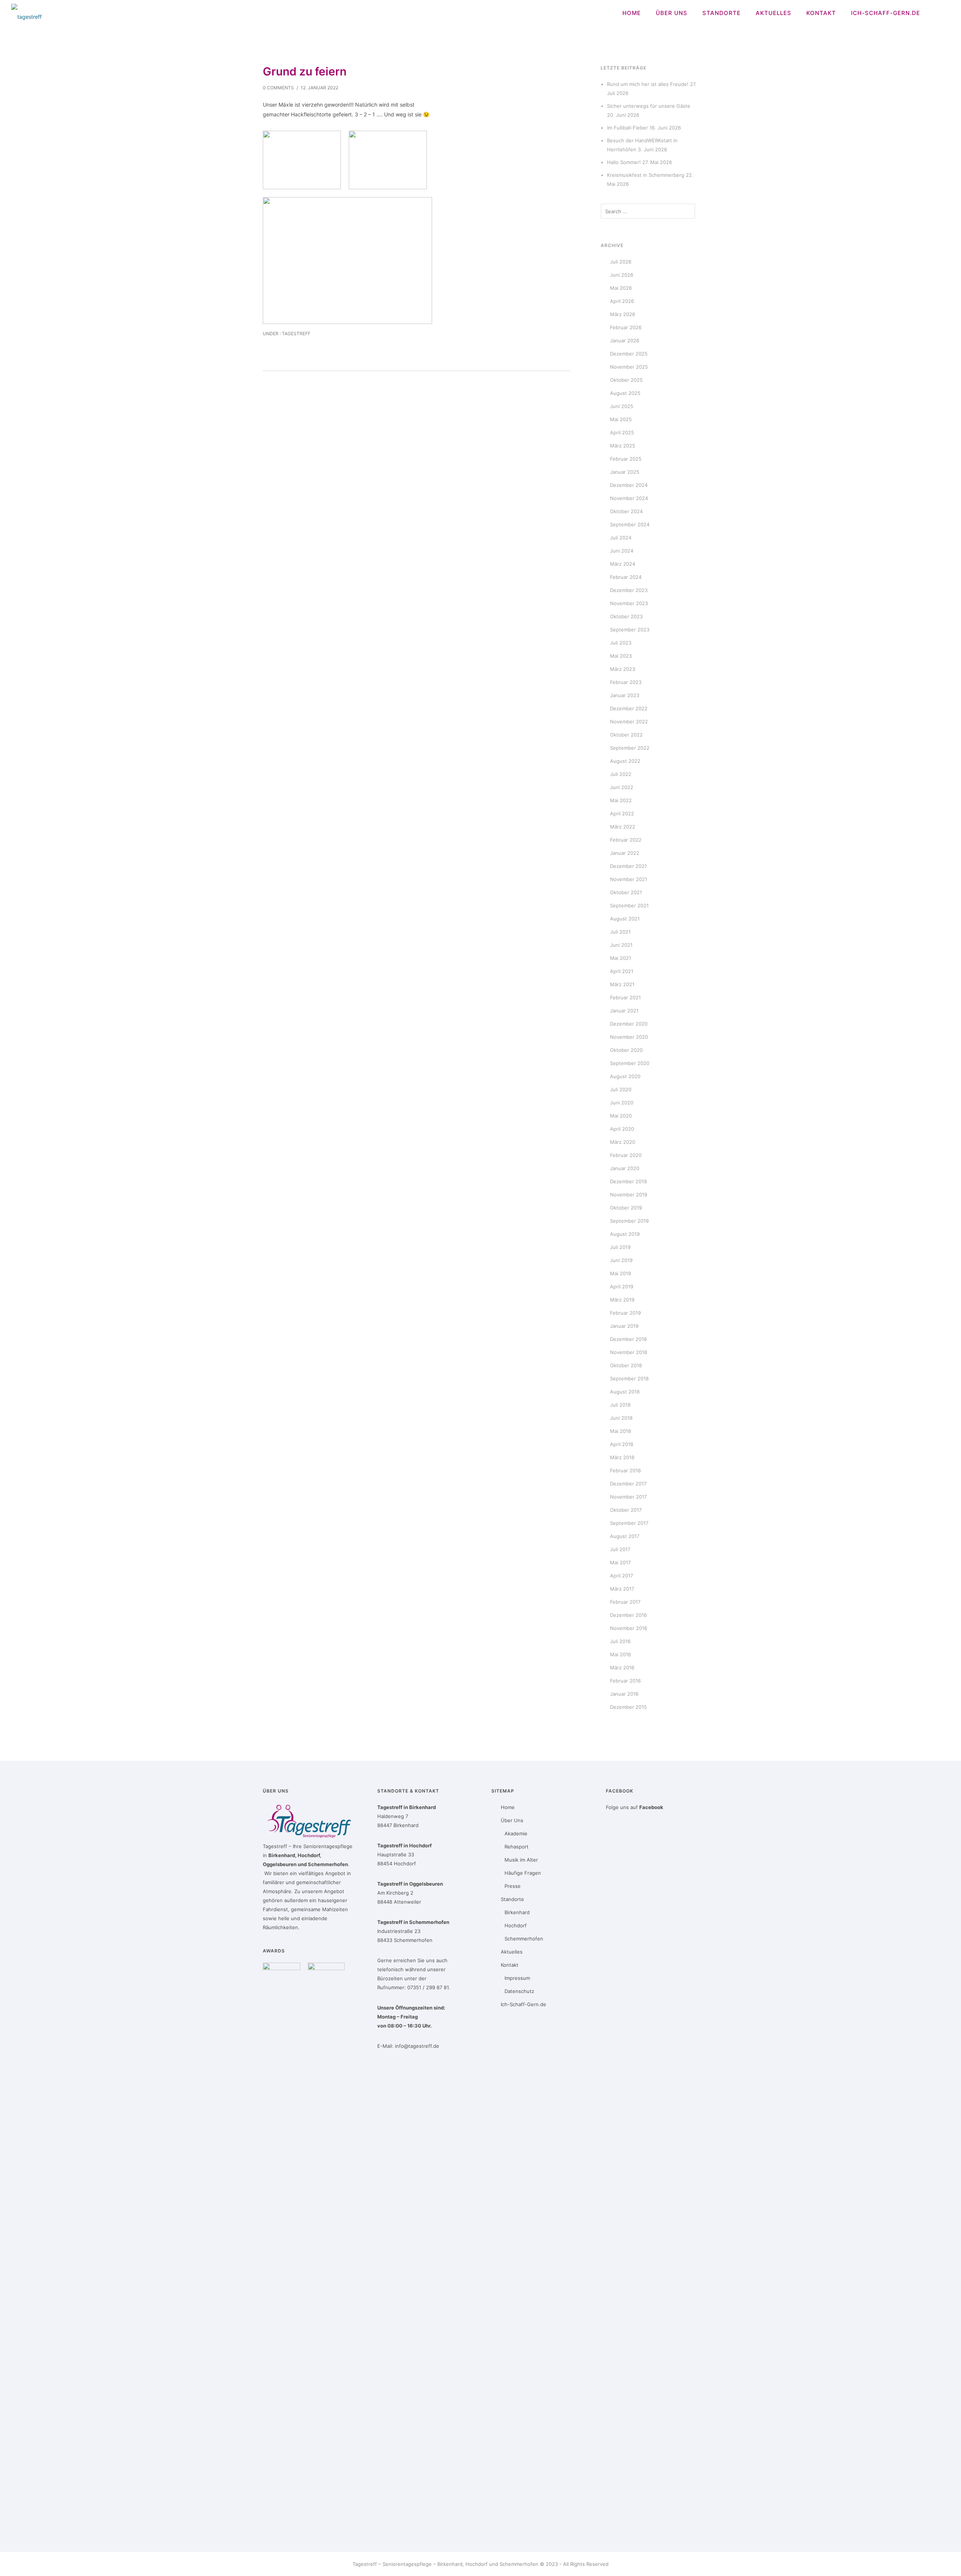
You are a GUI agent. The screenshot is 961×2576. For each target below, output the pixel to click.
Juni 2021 (621, 945)
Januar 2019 (624, 1326)
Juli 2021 (620, 932)
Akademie (516, 1833)
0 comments (278, 88)
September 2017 (629, 1523)
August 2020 (625, 1076)
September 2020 (630, 1063)
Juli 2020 (621, 1089)
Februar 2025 (626, 459)
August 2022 (625, 761)
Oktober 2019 (626, 1208)
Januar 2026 (625, 340)
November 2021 (629, 879)
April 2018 (622, 1444)
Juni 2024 (622, 551)
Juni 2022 (622, 787)
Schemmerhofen (524, 1939)
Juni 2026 (622, 275)
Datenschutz (519, 1991)
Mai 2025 (621, 419)
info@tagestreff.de (417, 2046)
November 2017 (628, 1497)
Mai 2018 (621, 1431)
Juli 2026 (621, 262)
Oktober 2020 (626, 1050)
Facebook (651, 1807)
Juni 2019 (621, 1260)
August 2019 (625, 1234)
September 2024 (630, 524)
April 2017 (621, 1576)
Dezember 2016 (628, 1615)
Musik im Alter (521, 1860)
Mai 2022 (621, 800)
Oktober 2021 (626, 892)
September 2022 (630, 748)
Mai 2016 (621, 1654)
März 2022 (623, 827)
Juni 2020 (622, 1103)
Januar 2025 (625, 472)
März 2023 (623, 669)
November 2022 (629, 722)
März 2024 (623, 564)
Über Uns (672, 13)
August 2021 (625, 919)
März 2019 (622, 1300)
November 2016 (629, 1628)
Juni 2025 (622, 406)
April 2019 (622, 1286)
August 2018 (625, 1392)
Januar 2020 (625, 1168)
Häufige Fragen (523, 1873)
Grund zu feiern (305, 71)
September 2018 (629, 1378)
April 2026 (622, 301)
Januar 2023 (625, 695)
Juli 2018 (620, 1405)
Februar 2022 (626, 840)
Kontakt (821, 13)
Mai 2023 (621, 656)
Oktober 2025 (626, 380)
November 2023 (629, 603)
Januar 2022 (625, 853)
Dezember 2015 (628, 1707)
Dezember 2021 (628, 866)
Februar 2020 (626, 1155)
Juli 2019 (620, 1247)
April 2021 (622, 971)
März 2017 (622, 1589)
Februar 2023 (626, 682)
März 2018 (622, 1457)
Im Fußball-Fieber (627, 128)
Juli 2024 (621, 538)
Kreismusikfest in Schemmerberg (646, 175)
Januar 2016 (624, 1694)
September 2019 (629, 1221)
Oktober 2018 (626, 1365)
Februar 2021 (625, 997)
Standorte (722, 13)
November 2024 (629, 498)
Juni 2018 (621, 1418)
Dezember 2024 (629, 485)
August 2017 (625, 1536)
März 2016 (622, 1668)
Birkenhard (517, 1912)
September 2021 (629, 905)
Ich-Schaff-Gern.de (886, 13)
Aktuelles (773, 13)
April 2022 (622, 813)
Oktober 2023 (626, 616)
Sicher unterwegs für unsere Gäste (649, 106)
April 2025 (622, 432)
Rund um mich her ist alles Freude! (648, 84)
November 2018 (629, 1352)
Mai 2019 (621, 1273)
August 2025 (625, 393)
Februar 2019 (625, 1313)
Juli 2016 (620, 1641)
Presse (513, 1886)
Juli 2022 (621, 774)
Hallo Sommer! (624, 162)
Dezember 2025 (629, 354)
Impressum (517, 1978)
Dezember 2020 (629, 1024)
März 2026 (623, 314)
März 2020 (623, 1142)
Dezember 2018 (628, 1339)
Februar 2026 (626, 327)
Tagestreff (296, 334)
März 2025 (623, 446)
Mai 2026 (621, 288)
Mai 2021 (621, 958)
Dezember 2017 (628, 1484)
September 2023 (630, 630)
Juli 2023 (621, 643)
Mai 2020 (621, 1116)
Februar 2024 (626, 577)
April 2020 (622, 1129)
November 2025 (629, 367)
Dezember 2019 (628, 1181)
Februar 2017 (625, 1602)
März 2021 (622, 984)
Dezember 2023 (629, 590)
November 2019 (629, 1195)
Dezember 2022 (629, 708)
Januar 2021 (624, 1011)
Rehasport (517, 1847)
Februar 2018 (625, 1470)
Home (632, 13)
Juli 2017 (620, 1549)
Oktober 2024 (626, 511)
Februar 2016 (625, 1681)
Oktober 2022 (626, 735)
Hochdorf (516, 1925)
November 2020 (629, 1037)
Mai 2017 (620, 1562)
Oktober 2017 (626, 1510)
